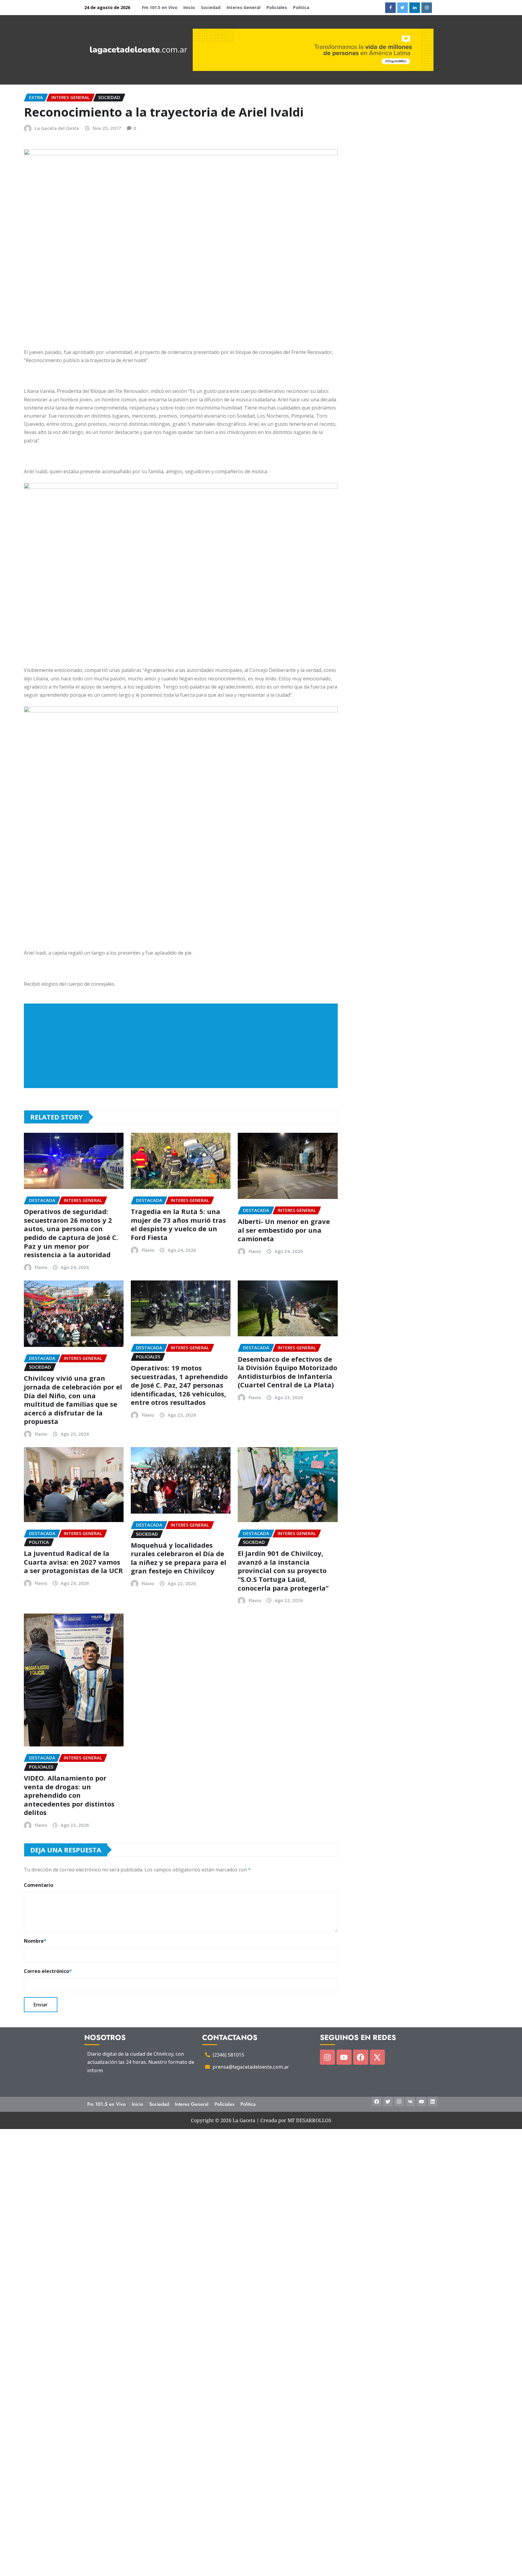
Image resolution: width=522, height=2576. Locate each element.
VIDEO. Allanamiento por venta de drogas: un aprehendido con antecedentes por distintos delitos (69, 1795)
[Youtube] (344, 2057)
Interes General (243, 7)
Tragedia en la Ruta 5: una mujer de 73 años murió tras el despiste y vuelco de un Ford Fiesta (178, 1224)
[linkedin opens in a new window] (415, 8)
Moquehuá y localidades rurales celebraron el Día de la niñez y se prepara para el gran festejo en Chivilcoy (179, 1558)
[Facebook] (361, 2057)
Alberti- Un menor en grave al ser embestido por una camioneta (284, 1230)
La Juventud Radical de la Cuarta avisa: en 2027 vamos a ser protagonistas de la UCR (73, 1562)
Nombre (35, 1941)
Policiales (277, 7)
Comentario (39, 1885)
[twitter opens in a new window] (403, 8)
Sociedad (211, 7)
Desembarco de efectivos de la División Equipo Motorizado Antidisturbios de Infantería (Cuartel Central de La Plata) (287, 1372)
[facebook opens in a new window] (390, 8)
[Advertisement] (183, 1046)
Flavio (41, 1267)
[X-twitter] (377, 2057)
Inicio (189, 7)
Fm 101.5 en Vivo (160, 7)
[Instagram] (327, 2057)
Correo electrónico (48, 1971)
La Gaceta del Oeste (57, 128)
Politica (301, 7)
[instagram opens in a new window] (427, 8)
